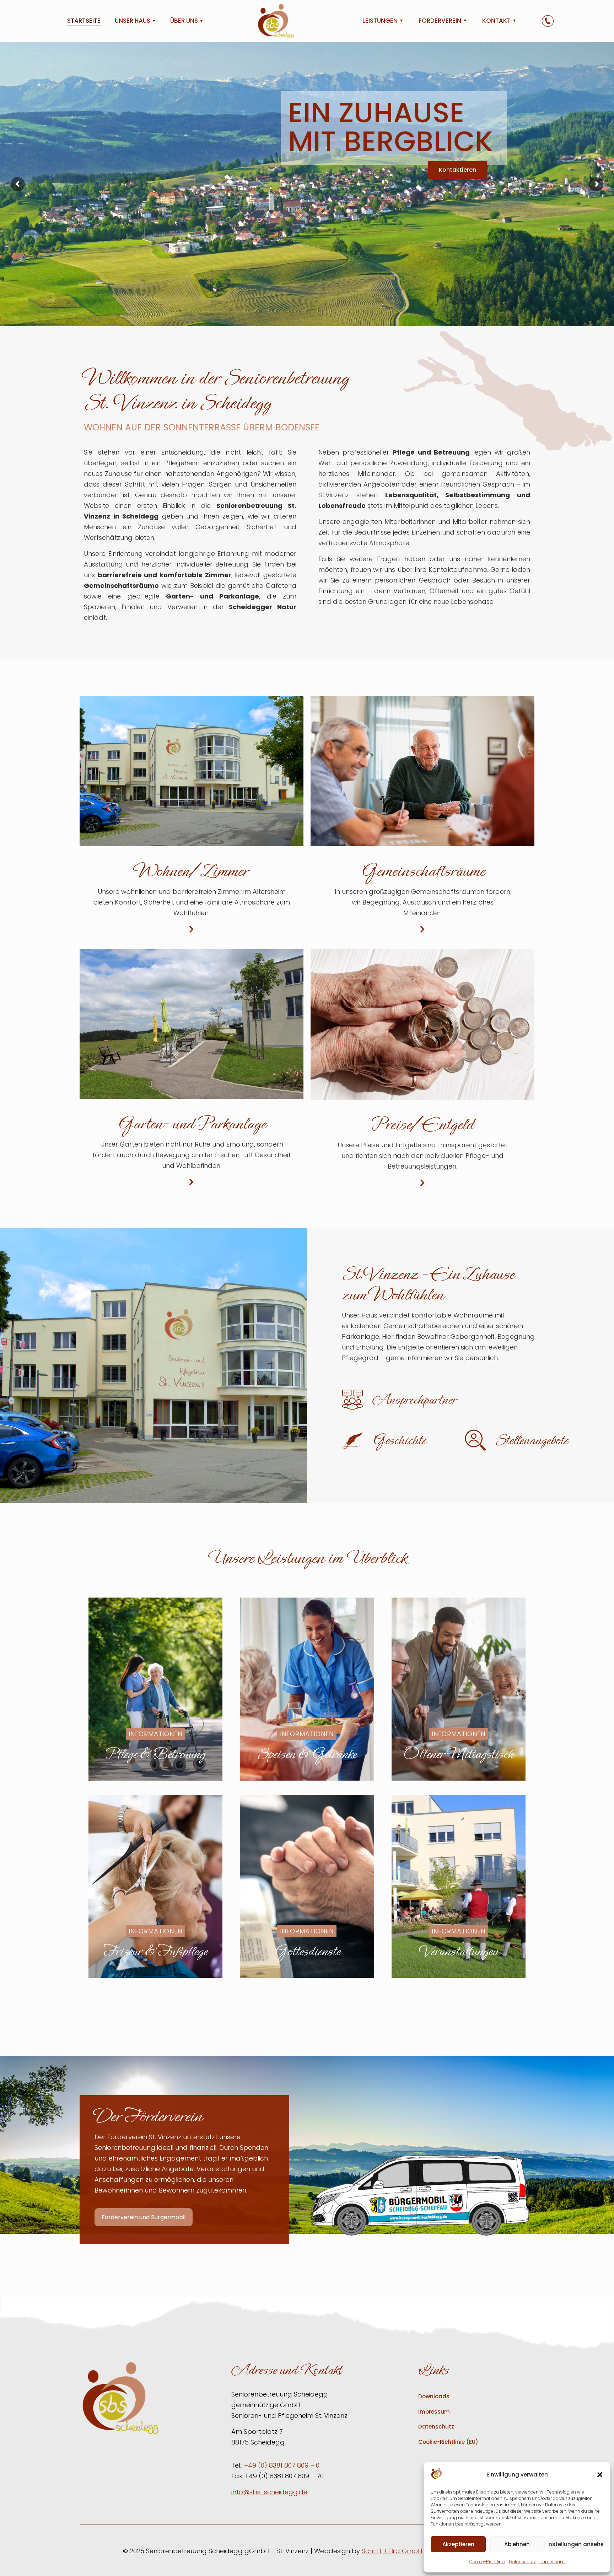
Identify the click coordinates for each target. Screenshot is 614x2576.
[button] (600, 2475)
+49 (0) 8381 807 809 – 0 (282, 2465)
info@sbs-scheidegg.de (269, 2492)
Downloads (434, 2396)
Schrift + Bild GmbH (392, 2551)
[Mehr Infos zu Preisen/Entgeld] (422, 1183)
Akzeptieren (458, 2544)
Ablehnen (517, 2544)
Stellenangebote (532, 1440)
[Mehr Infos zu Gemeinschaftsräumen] (422, 929)
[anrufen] (548, 21)
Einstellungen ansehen (576, 2544)
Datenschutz (522, 2562)
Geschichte (399, 1440)
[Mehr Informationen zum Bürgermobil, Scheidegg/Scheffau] (421, 2194)
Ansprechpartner (414, 1400)
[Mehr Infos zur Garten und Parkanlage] (192, 1182)
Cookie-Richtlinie (487, 2562)
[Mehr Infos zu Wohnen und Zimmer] (192, 929)
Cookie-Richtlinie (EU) (448, 2442)
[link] (421, 2194)
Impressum (552, 2562)
